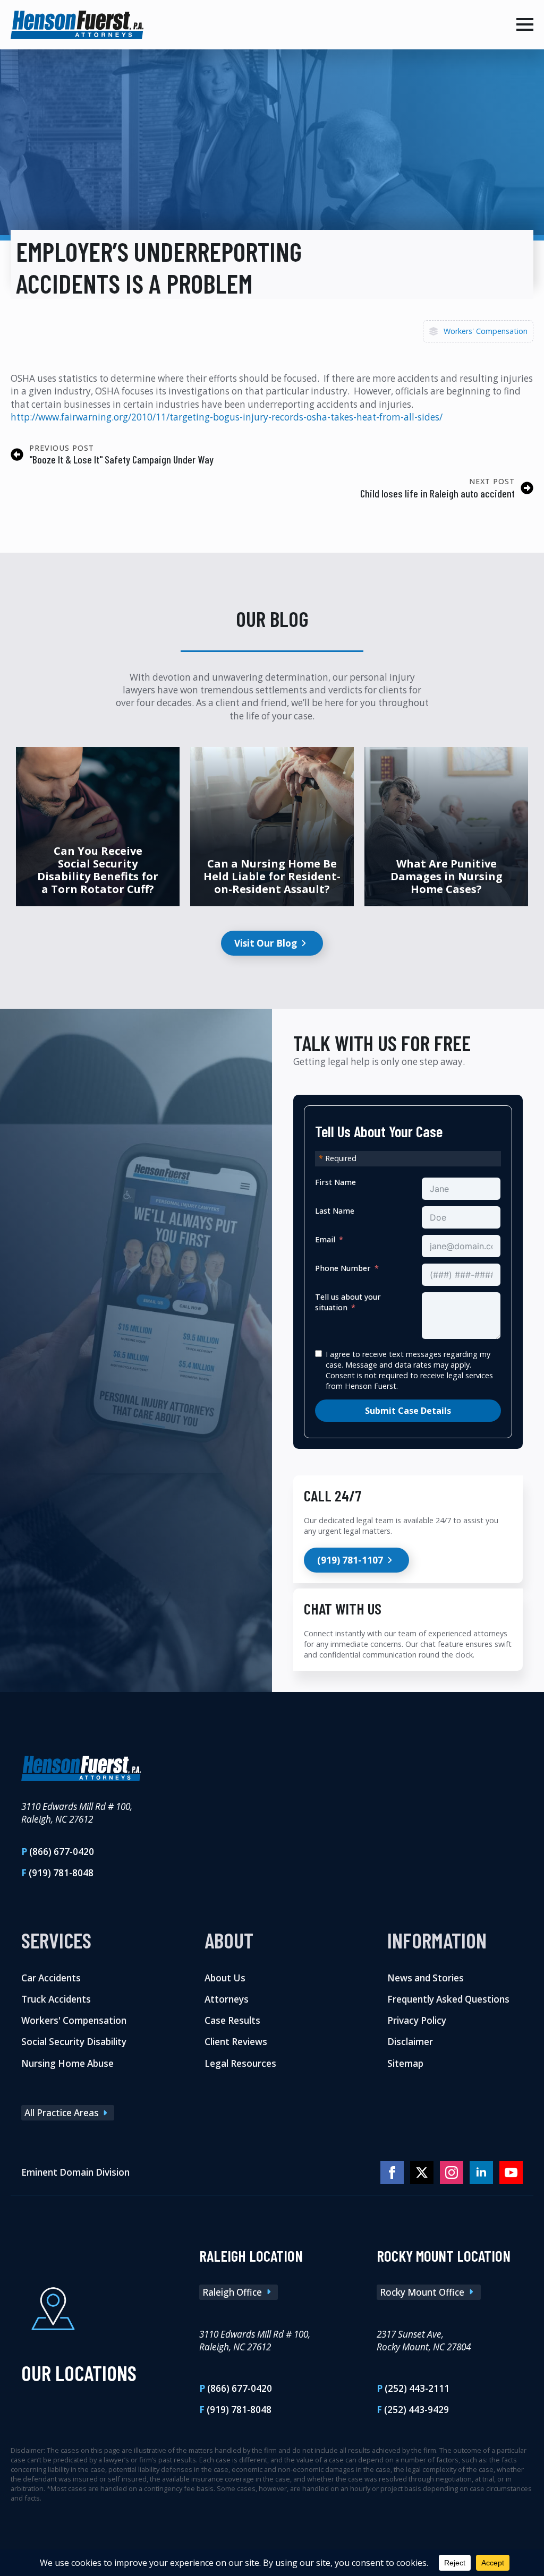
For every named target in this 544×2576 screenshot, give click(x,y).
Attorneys (227, 1999)
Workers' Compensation (486, 331)
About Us (225, 1978)
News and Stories (426, 1978)
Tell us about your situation (348, 1302)
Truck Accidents (56, 1999)
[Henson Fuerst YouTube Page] (511, 2173)
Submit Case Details (408, 1411)
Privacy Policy (417, 2020)
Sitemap (405, 2063)
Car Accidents (51, 1978)
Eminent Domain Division (75, 2172)
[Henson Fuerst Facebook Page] (392, 2173)
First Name (335, 1182)
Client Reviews (236, 2042)
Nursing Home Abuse (67, 2063)
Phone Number (343, 1268)
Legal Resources (240, 2063)
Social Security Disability (74, 2042)
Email (325, 1239)
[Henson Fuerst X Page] (422, 2173)
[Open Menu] (525, 24)
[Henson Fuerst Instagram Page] (452, 2173)
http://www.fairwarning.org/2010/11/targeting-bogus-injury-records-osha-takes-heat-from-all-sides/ (227, 417)
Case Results (232, 2020)
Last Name (335, 1211)
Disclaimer (410, 2042)
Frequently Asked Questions (448, 1999)
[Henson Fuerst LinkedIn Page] (481, 2173)
